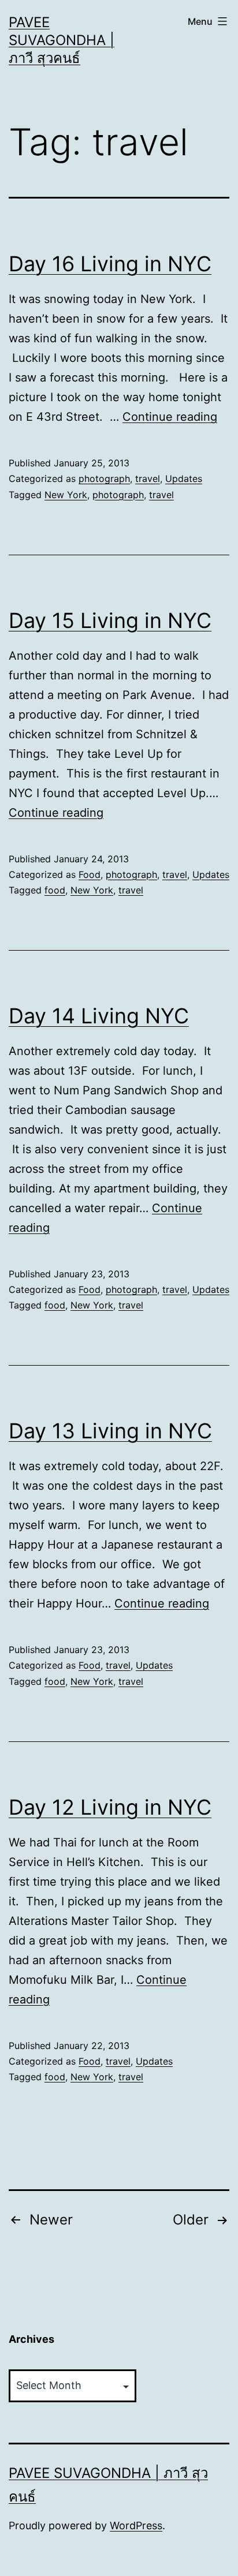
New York (66, 495)
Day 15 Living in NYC (110, 620)
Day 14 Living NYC (99, 1016)
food (55, 890)
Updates (184, 478)
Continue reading (170, 417)
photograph (104, 478)
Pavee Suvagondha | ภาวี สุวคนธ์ (62, 40)
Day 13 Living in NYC (110, 1431)
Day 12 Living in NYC (110, 1807)
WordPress (136, 2525)
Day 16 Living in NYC (110, 264)
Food (90, 874)
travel (148, 478)
